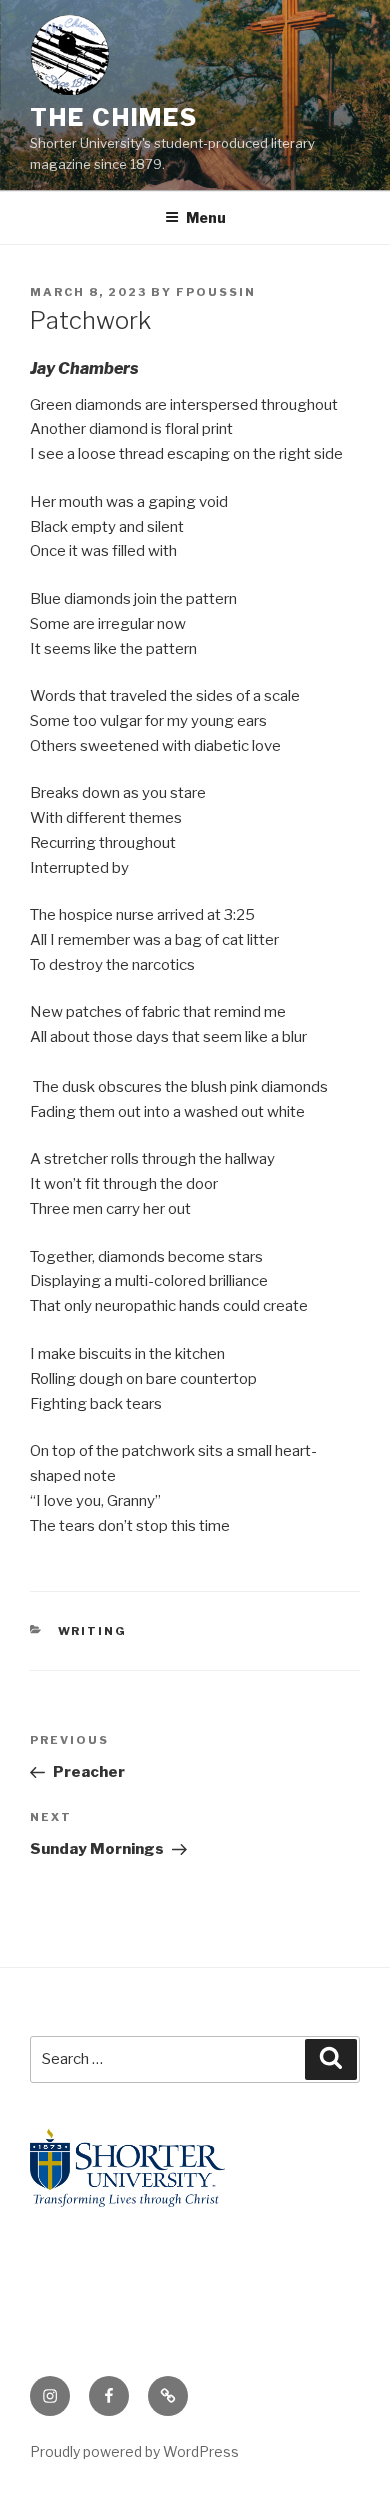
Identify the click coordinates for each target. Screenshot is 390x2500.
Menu (206, 217)
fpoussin (216, 292)
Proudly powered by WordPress (134, 2451)
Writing (93, 1631)
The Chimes (114, 117)
